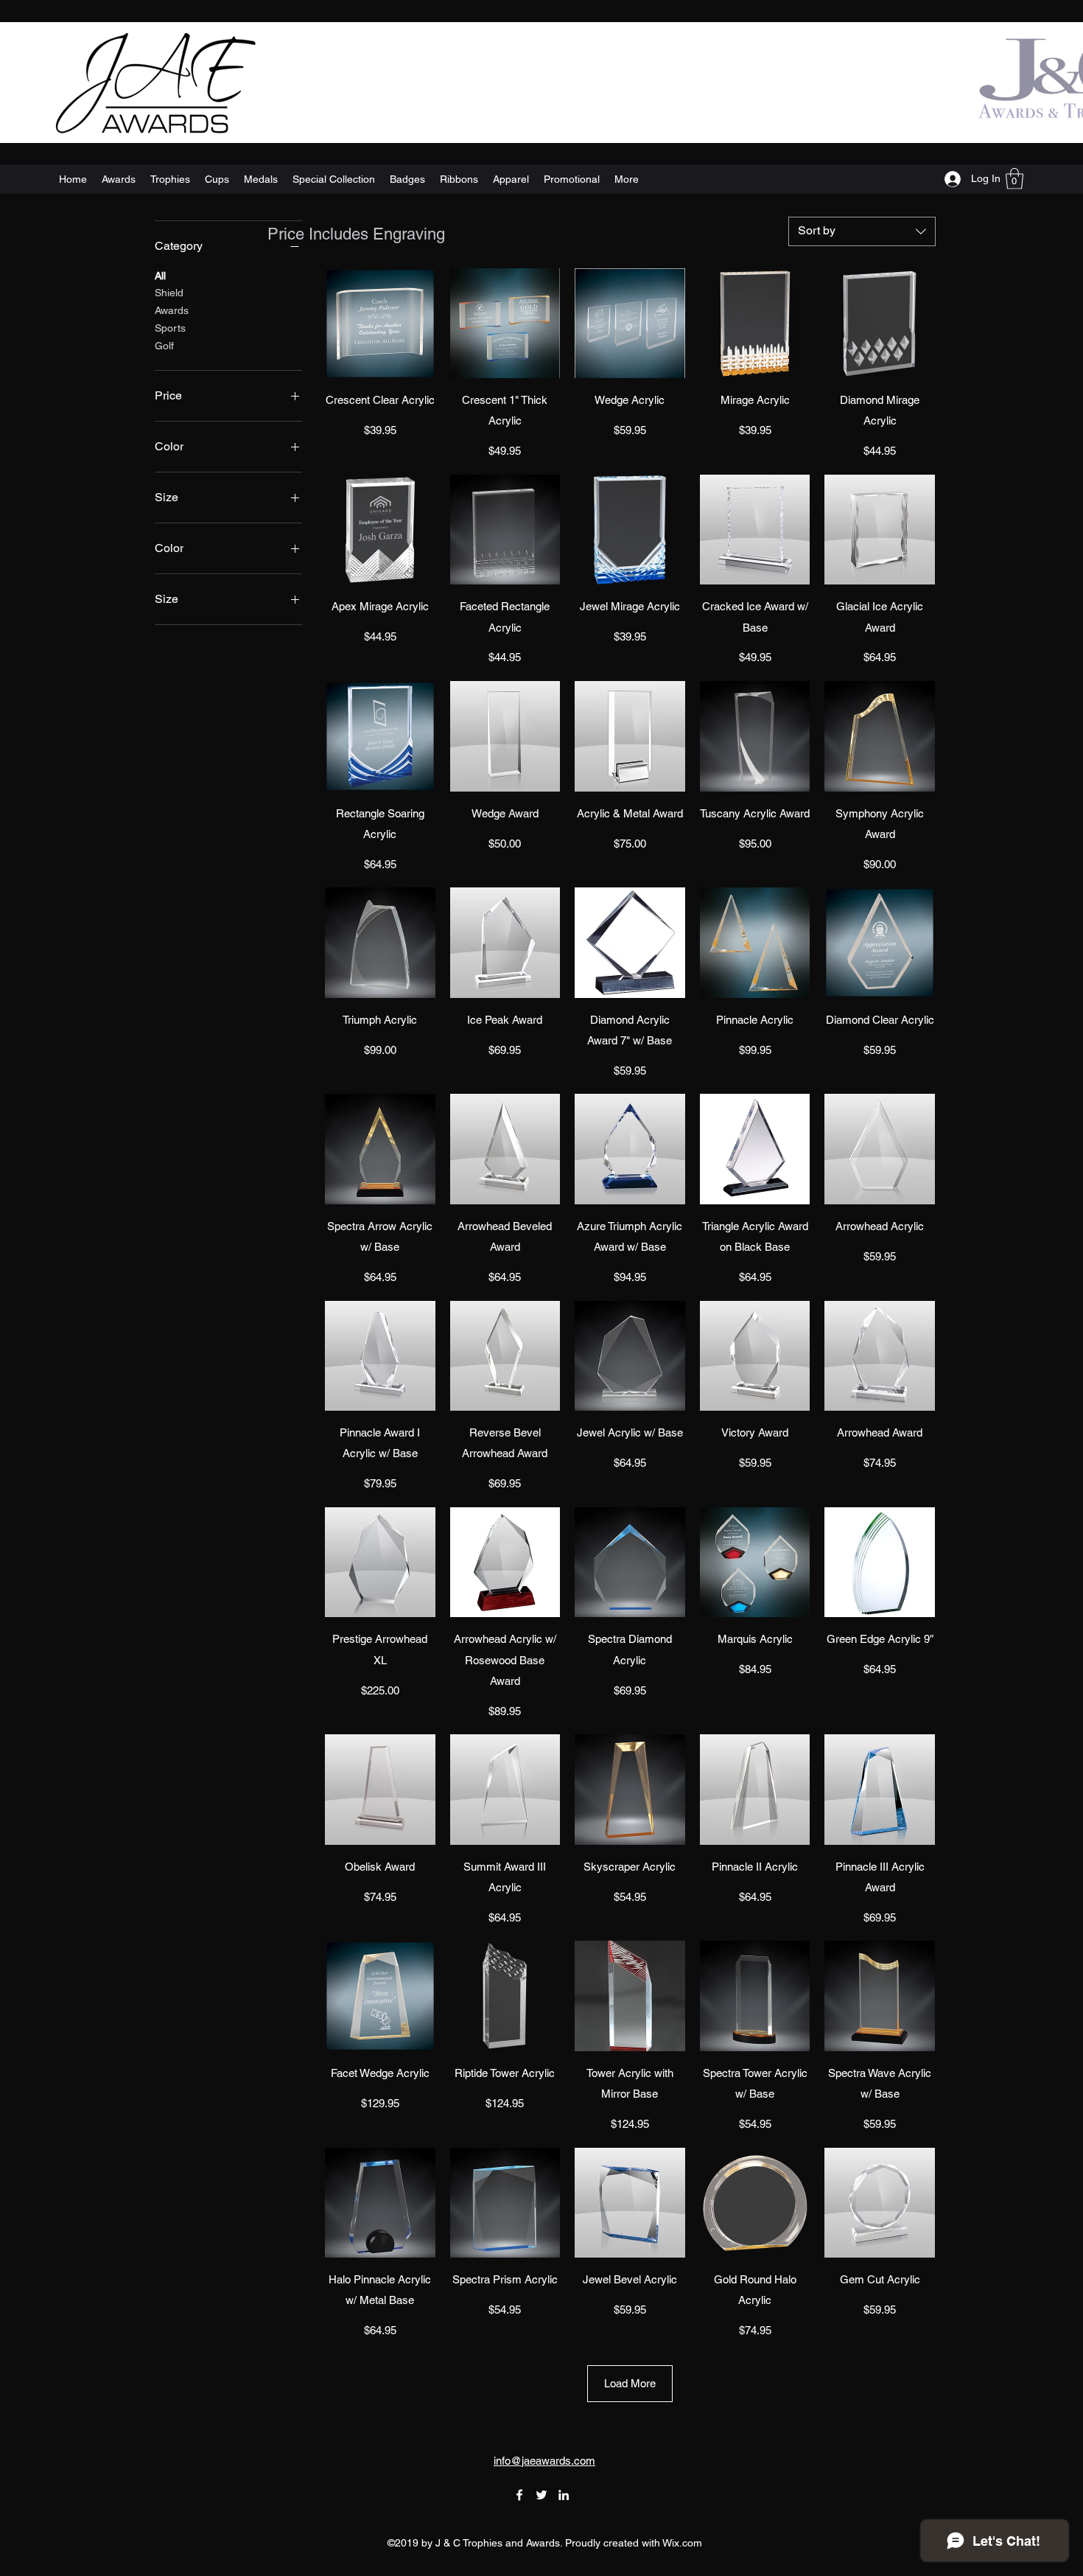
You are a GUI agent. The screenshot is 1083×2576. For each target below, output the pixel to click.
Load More (630, 2383)
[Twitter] (541, 2495)
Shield (169, 293)
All (160, 276)
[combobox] (862, 231)
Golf (164, 346)
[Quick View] (380, 324)
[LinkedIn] (564, 2495)
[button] (1014, 179)
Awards (172, 310)
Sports (170, 328)
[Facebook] (519, 2495)
